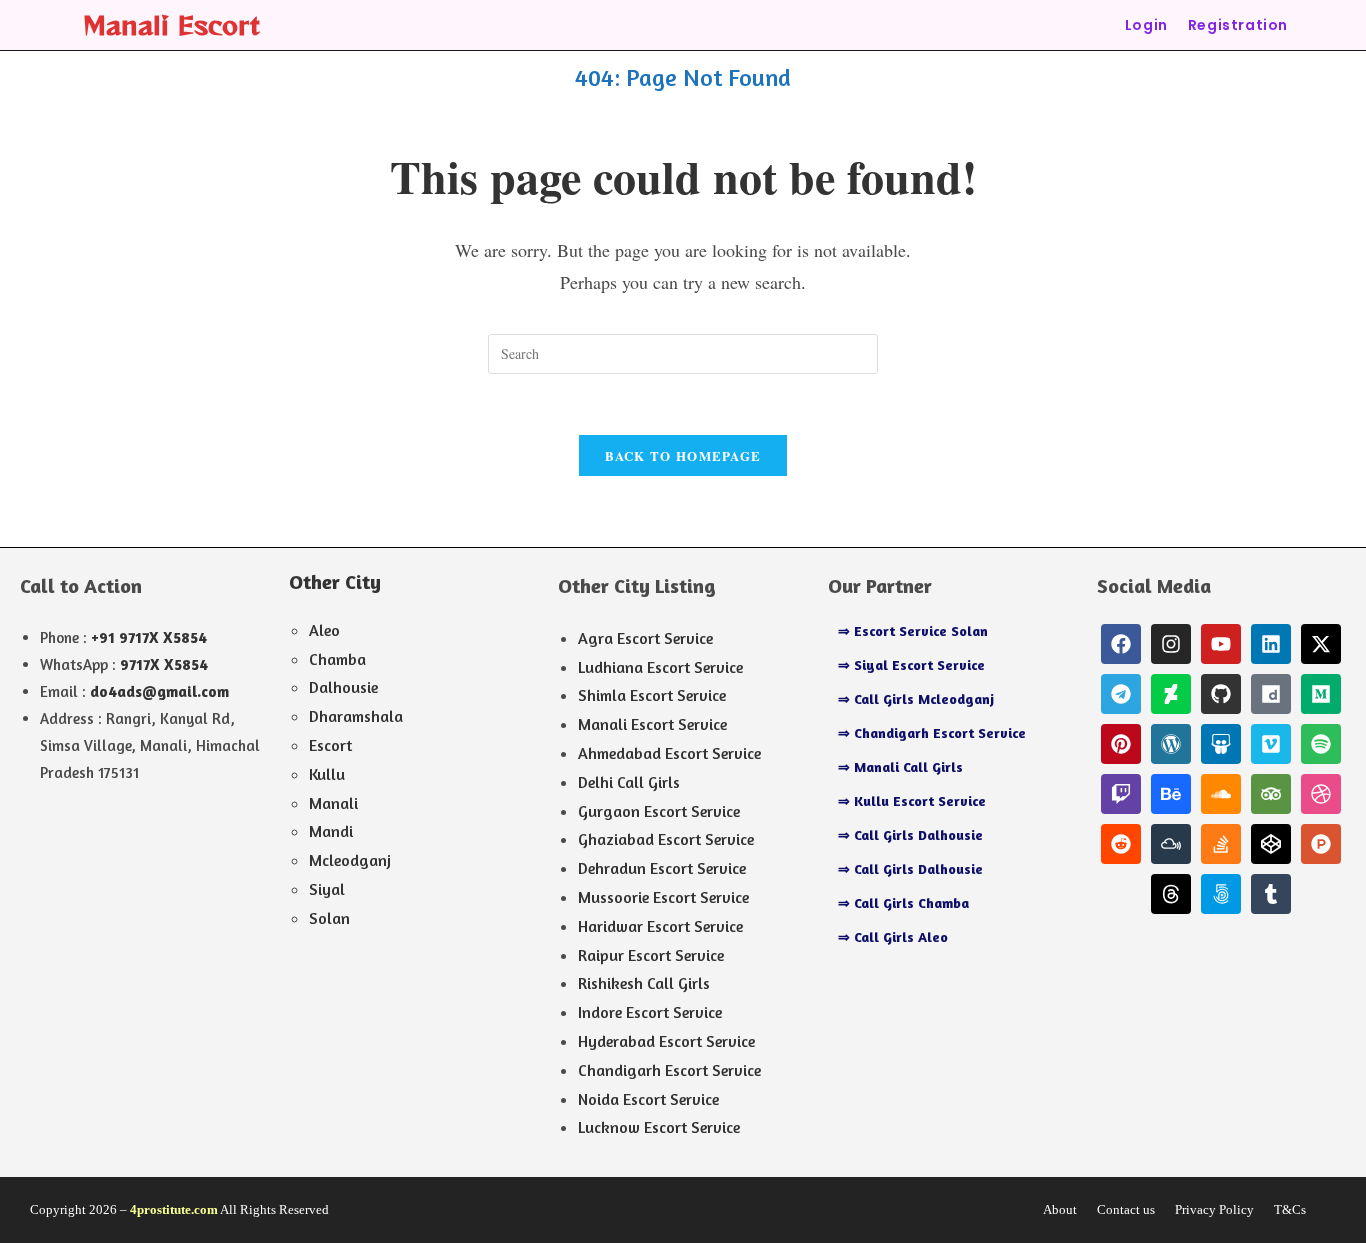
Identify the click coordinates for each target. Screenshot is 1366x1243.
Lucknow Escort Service (659, 1127)
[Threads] (1171, 894)
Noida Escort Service (648, 1099)
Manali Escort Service (652, 724)
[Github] (1221, 694)
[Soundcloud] (1221, 794)
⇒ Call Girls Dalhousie (910, 834)
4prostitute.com (174, 1209)
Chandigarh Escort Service (669, 1070)
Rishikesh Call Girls (644, 983)
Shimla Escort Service (652, 695)
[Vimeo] (1271, 744)
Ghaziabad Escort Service (666, 839)
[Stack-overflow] (1221, 844)
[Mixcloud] (1171, 844)
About (1060, 1209)
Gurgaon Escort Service (659, 811)
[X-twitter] (1321, 644)
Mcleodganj (350, 860)
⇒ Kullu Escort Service (912, 800)
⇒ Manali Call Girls (900, 766)
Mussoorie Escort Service (663, 897)
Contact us (1126, 1209)
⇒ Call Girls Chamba (903, 902)
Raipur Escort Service (651, 955)
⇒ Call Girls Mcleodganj (916, 698)
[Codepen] (1271, 844)
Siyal (327, 889)
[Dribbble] (1321, 794)
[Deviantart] (1171, 694)
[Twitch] (1121, 794)
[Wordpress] (1171, 744)
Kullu (327, 774)
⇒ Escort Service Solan (913, 630)
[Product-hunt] (1321, 844)
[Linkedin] (1271, 644)
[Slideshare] (1221, 744)
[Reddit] (1121, 844)
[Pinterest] (1121, 744)
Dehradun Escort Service (662, 868)
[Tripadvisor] (1271, 794)
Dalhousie (343, 687)
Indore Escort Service (650, 1012)
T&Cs (1290, 1209)
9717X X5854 (164, 664)
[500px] (1221, 894)
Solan (329, 918)
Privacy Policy (1214, 1209)
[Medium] (1321, 694)
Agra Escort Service (645, 638)
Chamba (337, 659)
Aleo (324, 630)
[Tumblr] (1271, 894)
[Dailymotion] (1271, 694)
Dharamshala (356, 716)
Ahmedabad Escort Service (669, 753)
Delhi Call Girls (629, 782)
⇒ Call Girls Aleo (893, 936)
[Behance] (1171, 794)
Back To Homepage (683, 455)
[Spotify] (1321, 744)
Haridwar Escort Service (660, 926)
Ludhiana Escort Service (660, 667)
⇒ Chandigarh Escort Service (932, 732)
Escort (330, 745)
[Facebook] (1121, 644)
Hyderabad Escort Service (666, 1041)
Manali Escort (171, 24)
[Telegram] (1121, 694)
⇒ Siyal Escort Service (911, 664)
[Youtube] (1221, 644)
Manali (333, 803)
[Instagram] (1171, 644)
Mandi (331, 831)
